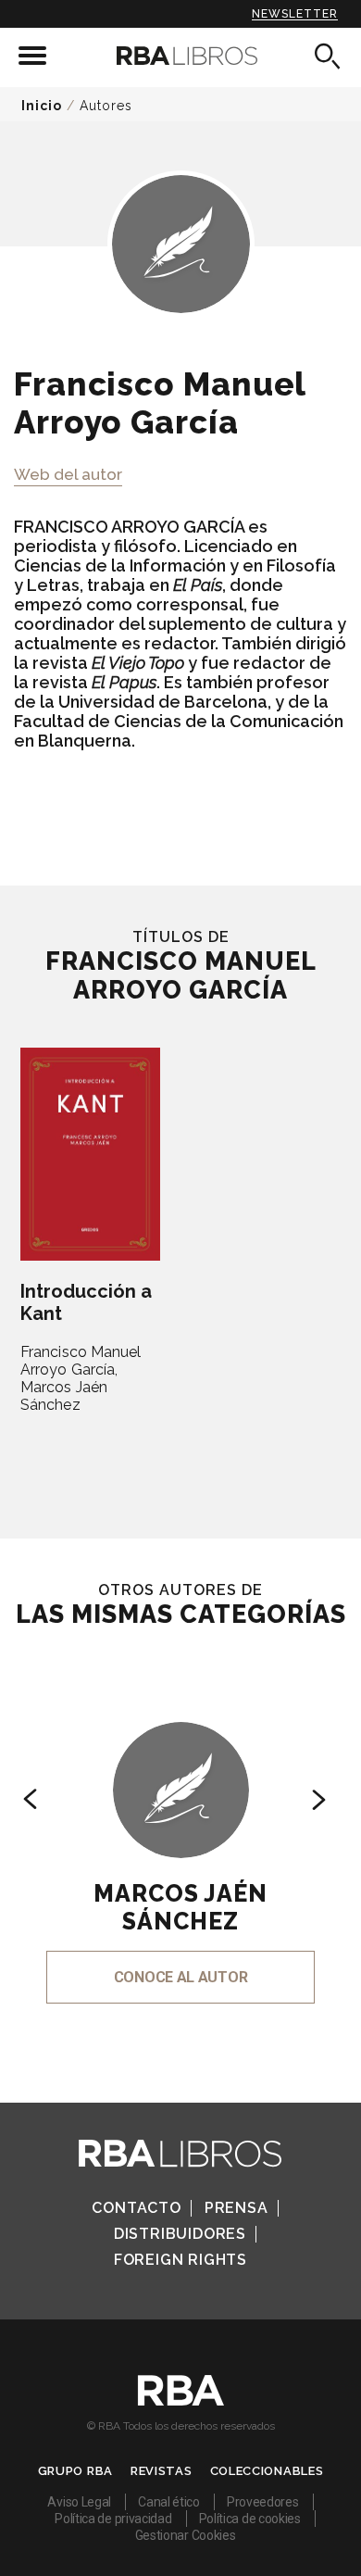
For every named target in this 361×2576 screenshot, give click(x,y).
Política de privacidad (113, 2519)
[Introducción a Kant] (90, 1154)
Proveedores (263, 2502)
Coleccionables (267, 2471)
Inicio (42, 106)
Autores (106, 106)
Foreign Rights (180, 2260)
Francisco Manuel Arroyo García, (81, 1361)
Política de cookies (250, 2519)
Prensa (237, 2208)
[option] (180, 1837)
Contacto (136, 2208)
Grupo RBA (75, 2471)
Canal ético (169, 2502)
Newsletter (295, 14)
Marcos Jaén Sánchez (64, 1396)
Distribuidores (180, 2234)
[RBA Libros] (181, 56)
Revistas (162, 2471)
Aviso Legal (79, 2502)
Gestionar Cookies (186, 2535)
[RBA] (181, 2401)
